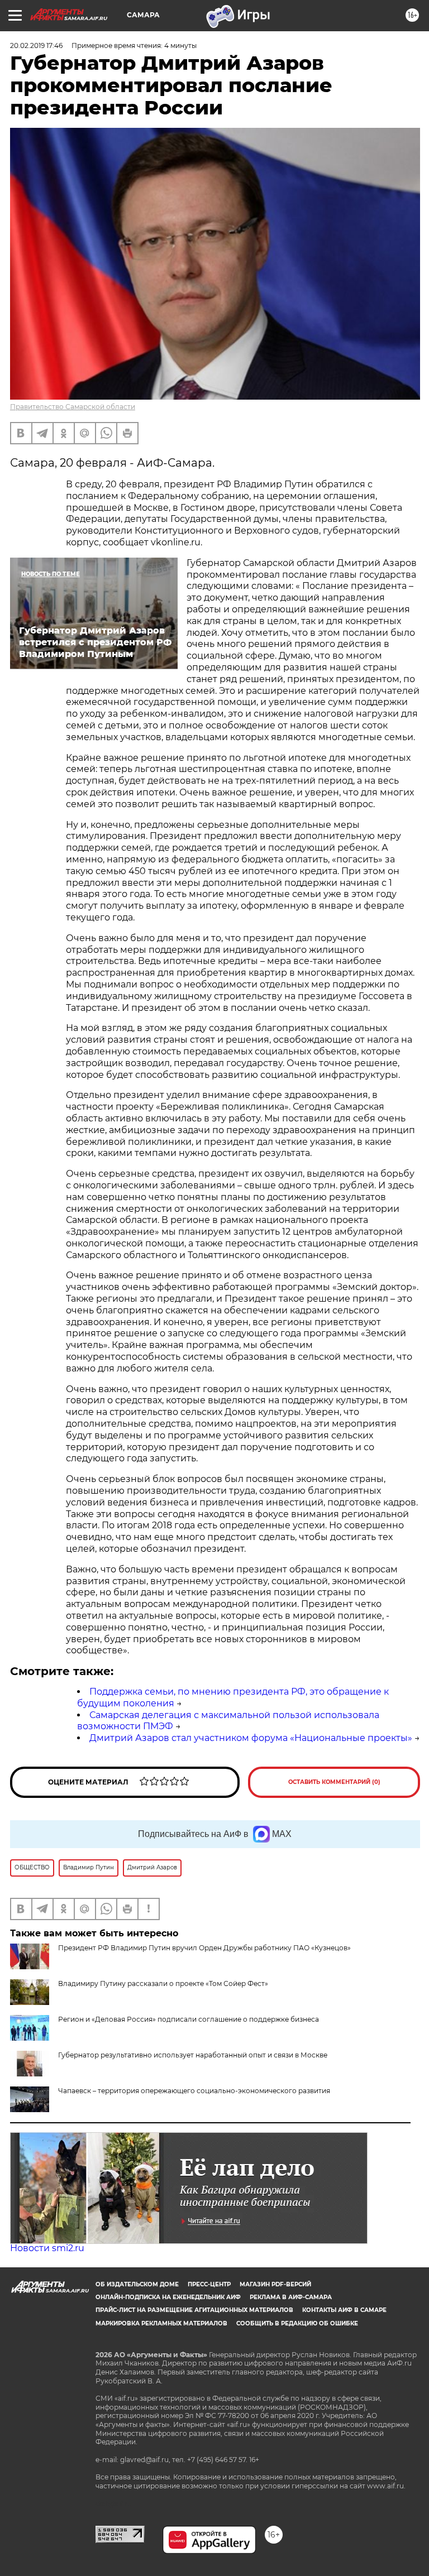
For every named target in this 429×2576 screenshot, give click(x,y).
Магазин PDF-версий (275, 2284)
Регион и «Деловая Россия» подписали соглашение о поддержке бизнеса (189, 2019)
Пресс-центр (209, 2284)
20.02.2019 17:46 (36, 45)
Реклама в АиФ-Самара (291, 2297)
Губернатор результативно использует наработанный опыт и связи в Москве (193, 2055)
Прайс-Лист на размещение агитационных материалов (194, 2310)
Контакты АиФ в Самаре (344, 2310)
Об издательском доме (137, 2284)
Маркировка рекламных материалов (161, 2323)
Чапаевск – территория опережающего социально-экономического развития (194, 2091)
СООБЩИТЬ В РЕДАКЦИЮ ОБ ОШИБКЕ (297, 2323)
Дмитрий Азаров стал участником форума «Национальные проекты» (251, 1738)
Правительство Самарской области (73, 407)
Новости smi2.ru (47, 2248)
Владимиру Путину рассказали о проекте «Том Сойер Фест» (163, 1983)
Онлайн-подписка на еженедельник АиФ (168, 2297)
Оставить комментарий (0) (334, 1782)
